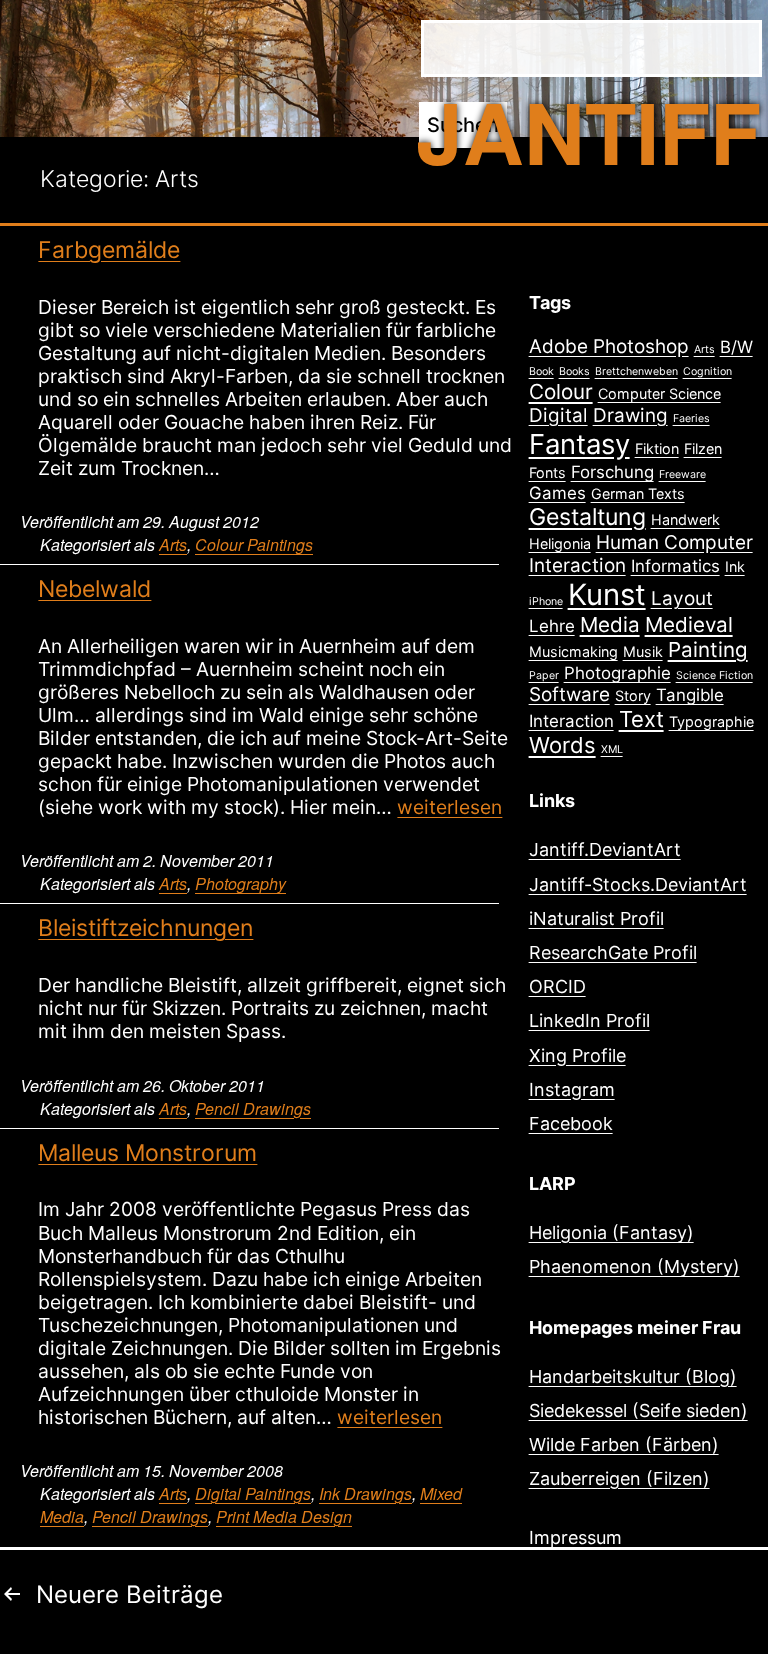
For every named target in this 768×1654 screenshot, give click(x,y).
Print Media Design (284, 1516)
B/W (736, 347)
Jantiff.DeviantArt (605, 849)
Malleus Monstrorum (147, 1153)
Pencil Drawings (253, 1108)
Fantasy (579, 444)
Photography (240, 883)
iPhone (546, 601)
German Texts (638, 493)
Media (610, 624)
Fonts (547, 472)
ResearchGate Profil (613, 952)
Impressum (575, 1537)
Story (633, 695)
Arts (173, 544)
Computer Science (659, 393)
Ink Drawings (365, 1493)
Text (641, 719)
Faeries (691, 418)
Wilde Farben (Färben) (624, 1444)
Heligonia (560, 543)
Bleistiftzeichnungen (145, 928)
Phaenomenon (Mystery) (634, 1266)
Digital (558, 415)
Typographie (711, 721)
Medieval (689, 624)
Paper (544, 675)
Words (562, 745)
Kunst (607, 594)
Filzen (703, 448)
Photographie (617, 673)
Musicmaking (573, 651)
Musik (643, 651)
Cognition (707, 371)
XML (612, 749)
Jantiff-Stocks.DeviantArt (638, 884)
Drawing (630, 415)
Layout (682, 598)
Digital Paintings (253, 1493)
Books (574, 371)
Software (569, 694)
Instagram (572, 1089)
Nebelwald (94, 589)
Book (541, 371)
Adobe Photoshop (609, 346)
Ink (735, 566)
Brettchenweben (636, 371)
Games (557, 493)
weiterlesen (449, 807)
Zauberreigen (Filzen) (619, 1478)
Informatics (675, 566)
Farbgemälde (109, 250)
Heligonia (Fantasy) (611, 1232)
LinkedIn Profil (589, 1020)
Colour (561, 391)
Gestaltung (587, 517)
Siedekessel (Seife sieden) (638, 1410)
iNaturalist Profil (596, 918)
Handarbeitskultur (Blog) (633, 1376)
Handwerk (685, 519)
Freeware (682, 474)
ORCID (557, 986)
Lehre (552, 626)
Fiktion (657, 448)
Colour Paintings (254, 544)
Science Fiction (714, 675)
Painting (708, 649)
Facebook (571, 1123)
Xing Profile (577, 1055)
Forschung (612, 472)
